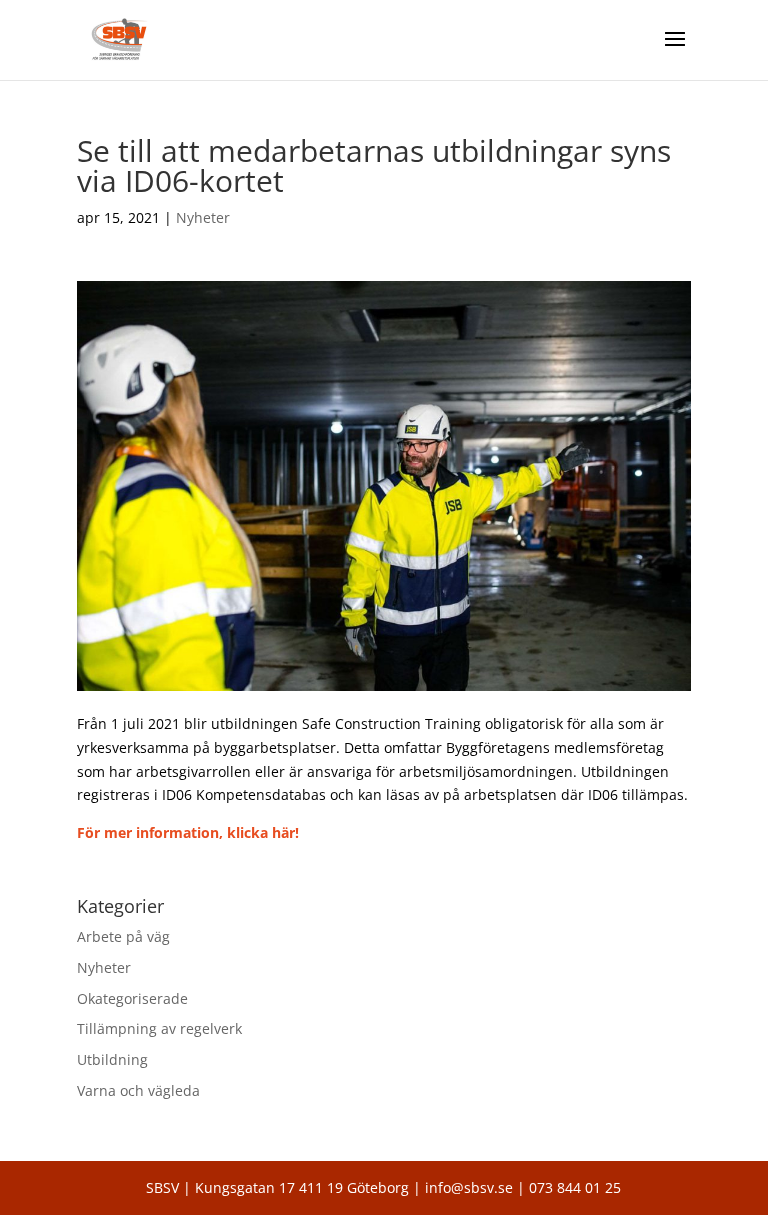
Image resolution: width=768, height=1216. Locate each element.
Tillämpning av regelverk (159, 1028)
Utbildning (112, 1059)
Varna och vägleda (138, 1090)
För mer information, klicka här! (188, 832)
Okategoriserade (132, 998)
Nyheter (203, 217)
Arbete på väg (123, 936)
